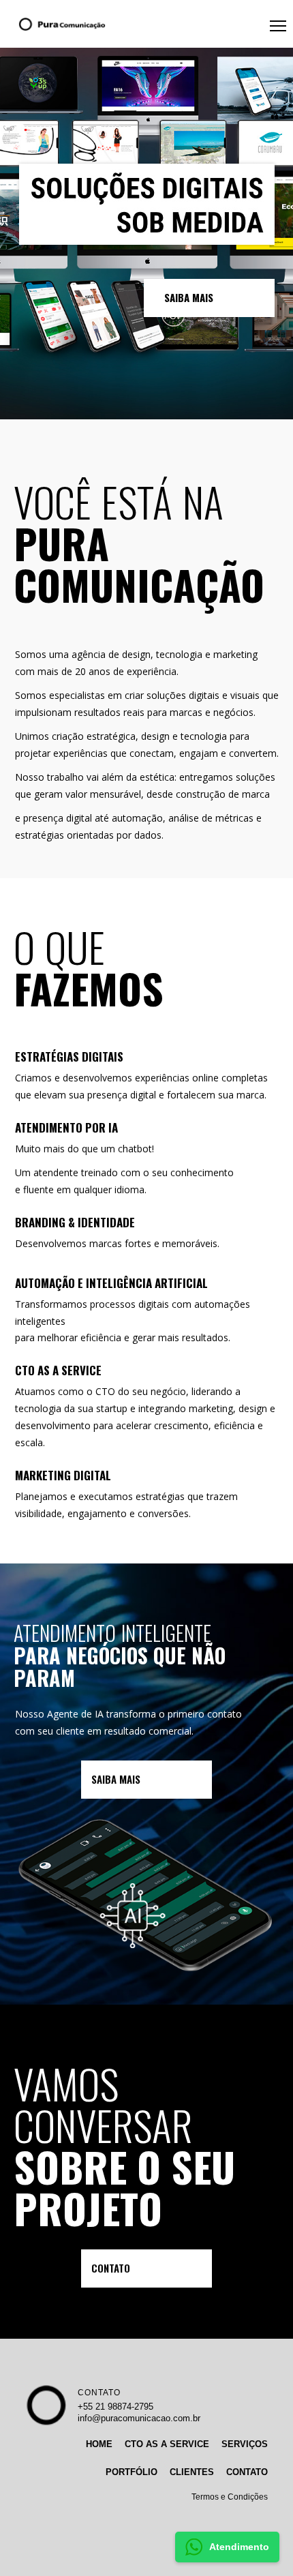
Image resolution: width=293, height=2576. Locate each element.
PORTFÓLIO (132, 2472)
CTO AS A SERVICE (167, 2444)
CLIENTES (192, 2472)
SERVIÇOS (245, 2444)
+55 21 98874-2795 (115, 2407)
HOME (99, 2444)
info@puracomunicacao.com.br (139, 2418)
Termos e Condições (230, 2497)
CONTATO (99, 2393)
